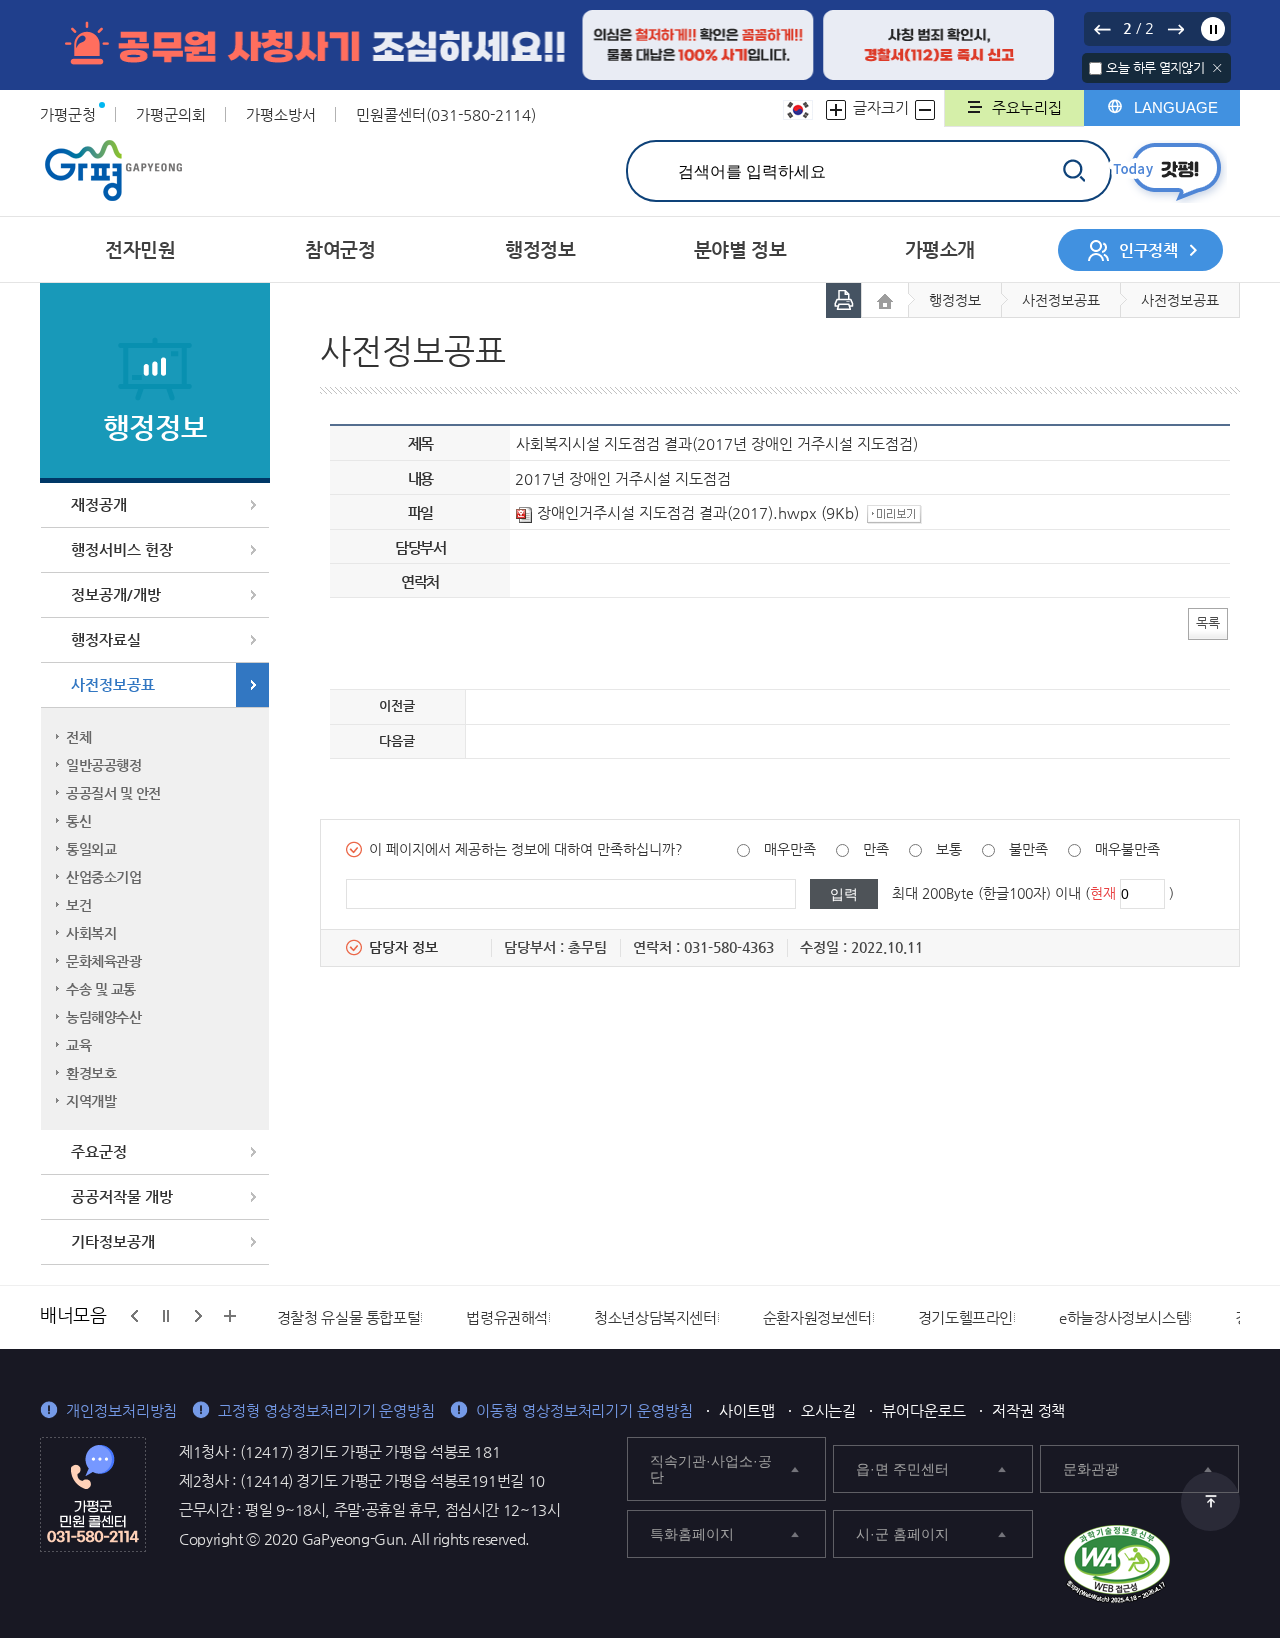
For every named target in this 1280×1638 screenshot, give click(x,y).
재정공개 (99, 504)
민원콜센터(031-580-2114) (446, 114)
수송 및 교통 (101, 989)
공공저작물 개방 (122, 1196)
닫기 (1217, 68)
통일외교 (91, 849)
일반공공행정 (103, 765)
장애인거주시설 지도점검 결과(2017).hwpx (677, 512)
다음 (1175, 29)
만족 (876, 849)
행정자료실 (106, 639)
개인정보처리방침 (121, 1410)
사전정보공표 (113, 684)
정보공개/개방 (116, 594)
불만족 (1028, 849)
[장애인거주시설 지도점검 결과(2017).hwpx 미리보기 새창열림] (897, 512)
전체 (78, 737)
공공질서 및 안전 (113, 793)
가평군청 (68, 114)
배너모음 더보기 (230, 1316)
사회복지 (91, 933)
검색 (1073, 170)
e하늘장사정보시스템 (1124, 1317)
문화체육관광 (103, 961)
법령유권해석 (507, 1317)
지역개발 (91, 1101)
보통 (949, 849)
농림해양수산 (103, 1017)
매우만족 (790, 849)
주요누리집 (1027, 107)
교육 (78, 1045)
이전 (1102, 29)
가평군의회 (171, 114)
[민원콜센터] (93, 1493)
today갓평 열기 (1167, 171)
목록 (1208, 622)
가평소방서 (281, 114)
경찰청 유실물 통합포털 (349, 1317)
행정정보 (955, 300)
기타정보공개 (113, 1241)
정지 (1213, 29)
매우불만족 (1127, 849)
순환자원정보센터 (817, 1317)
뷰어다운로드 (924, 1410)
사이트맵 (747, 1410)
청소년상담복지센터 (655, 1317)
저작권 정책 (1029, 1410)
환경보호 (91, 1073)
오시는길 (829, 1410)
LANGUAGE (1176, 107)
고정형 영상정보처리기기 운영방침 (326, 1410)
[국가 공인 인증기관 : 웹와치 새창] (1117, 1564)
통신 (78, 821)
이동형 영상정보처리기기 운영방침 (584, 1410)
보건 (78, 905)
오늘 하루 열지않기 (1155, 67)
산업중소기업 (103, 877)
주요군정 (99, 1151)
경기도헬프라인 (965, 1317)
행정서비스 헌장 (122, 549)
